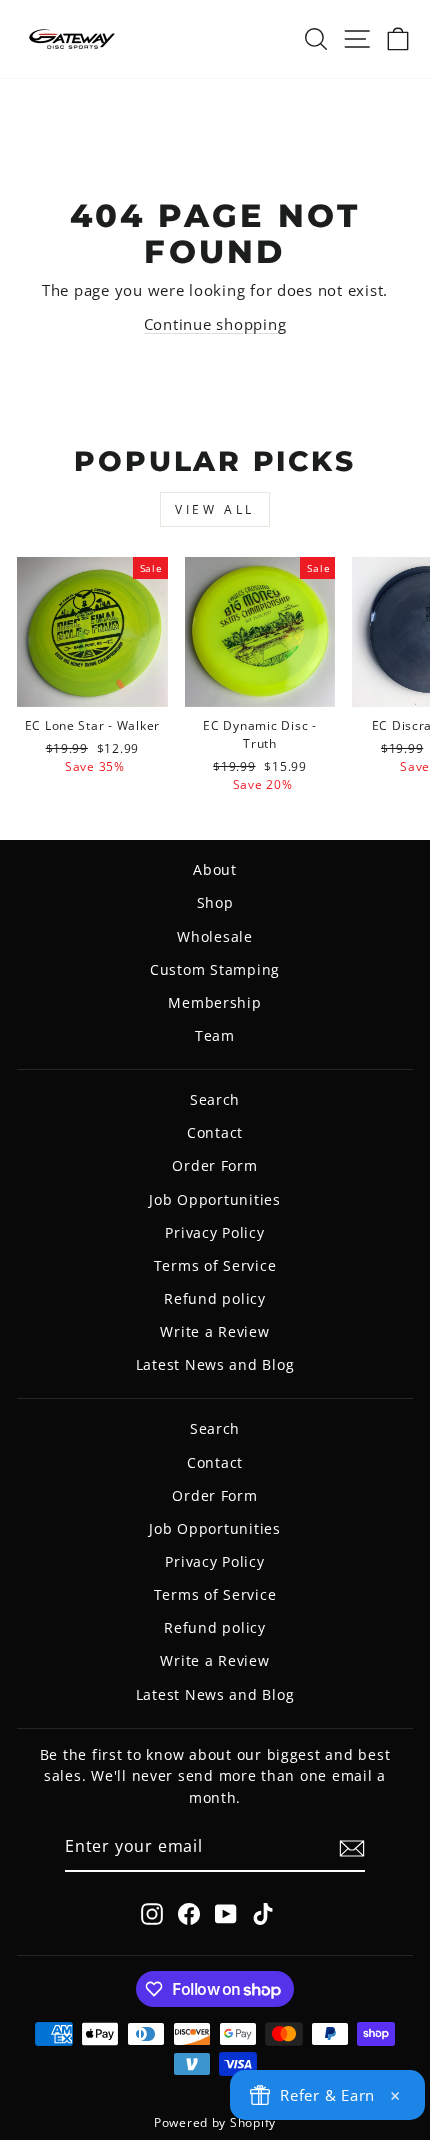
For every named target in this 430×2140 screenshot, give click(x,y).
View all (215, 509)
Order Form (214, 1165)
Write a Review (214, 1331)
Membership (214, 1002)
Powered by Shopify (215, 2122)
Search (215, 1099)
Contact (215, 1132)
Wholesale (215, 936)
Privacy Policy (214, 1232)
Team (215, 1035)
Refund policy (215, 1298)
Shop (215, 902)
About (215, 869)
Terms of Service (215, 1265)
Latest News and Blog (215, 1364)
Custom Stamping (215, 969)
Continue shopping (215, 324)
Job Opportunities (215, 1199)
